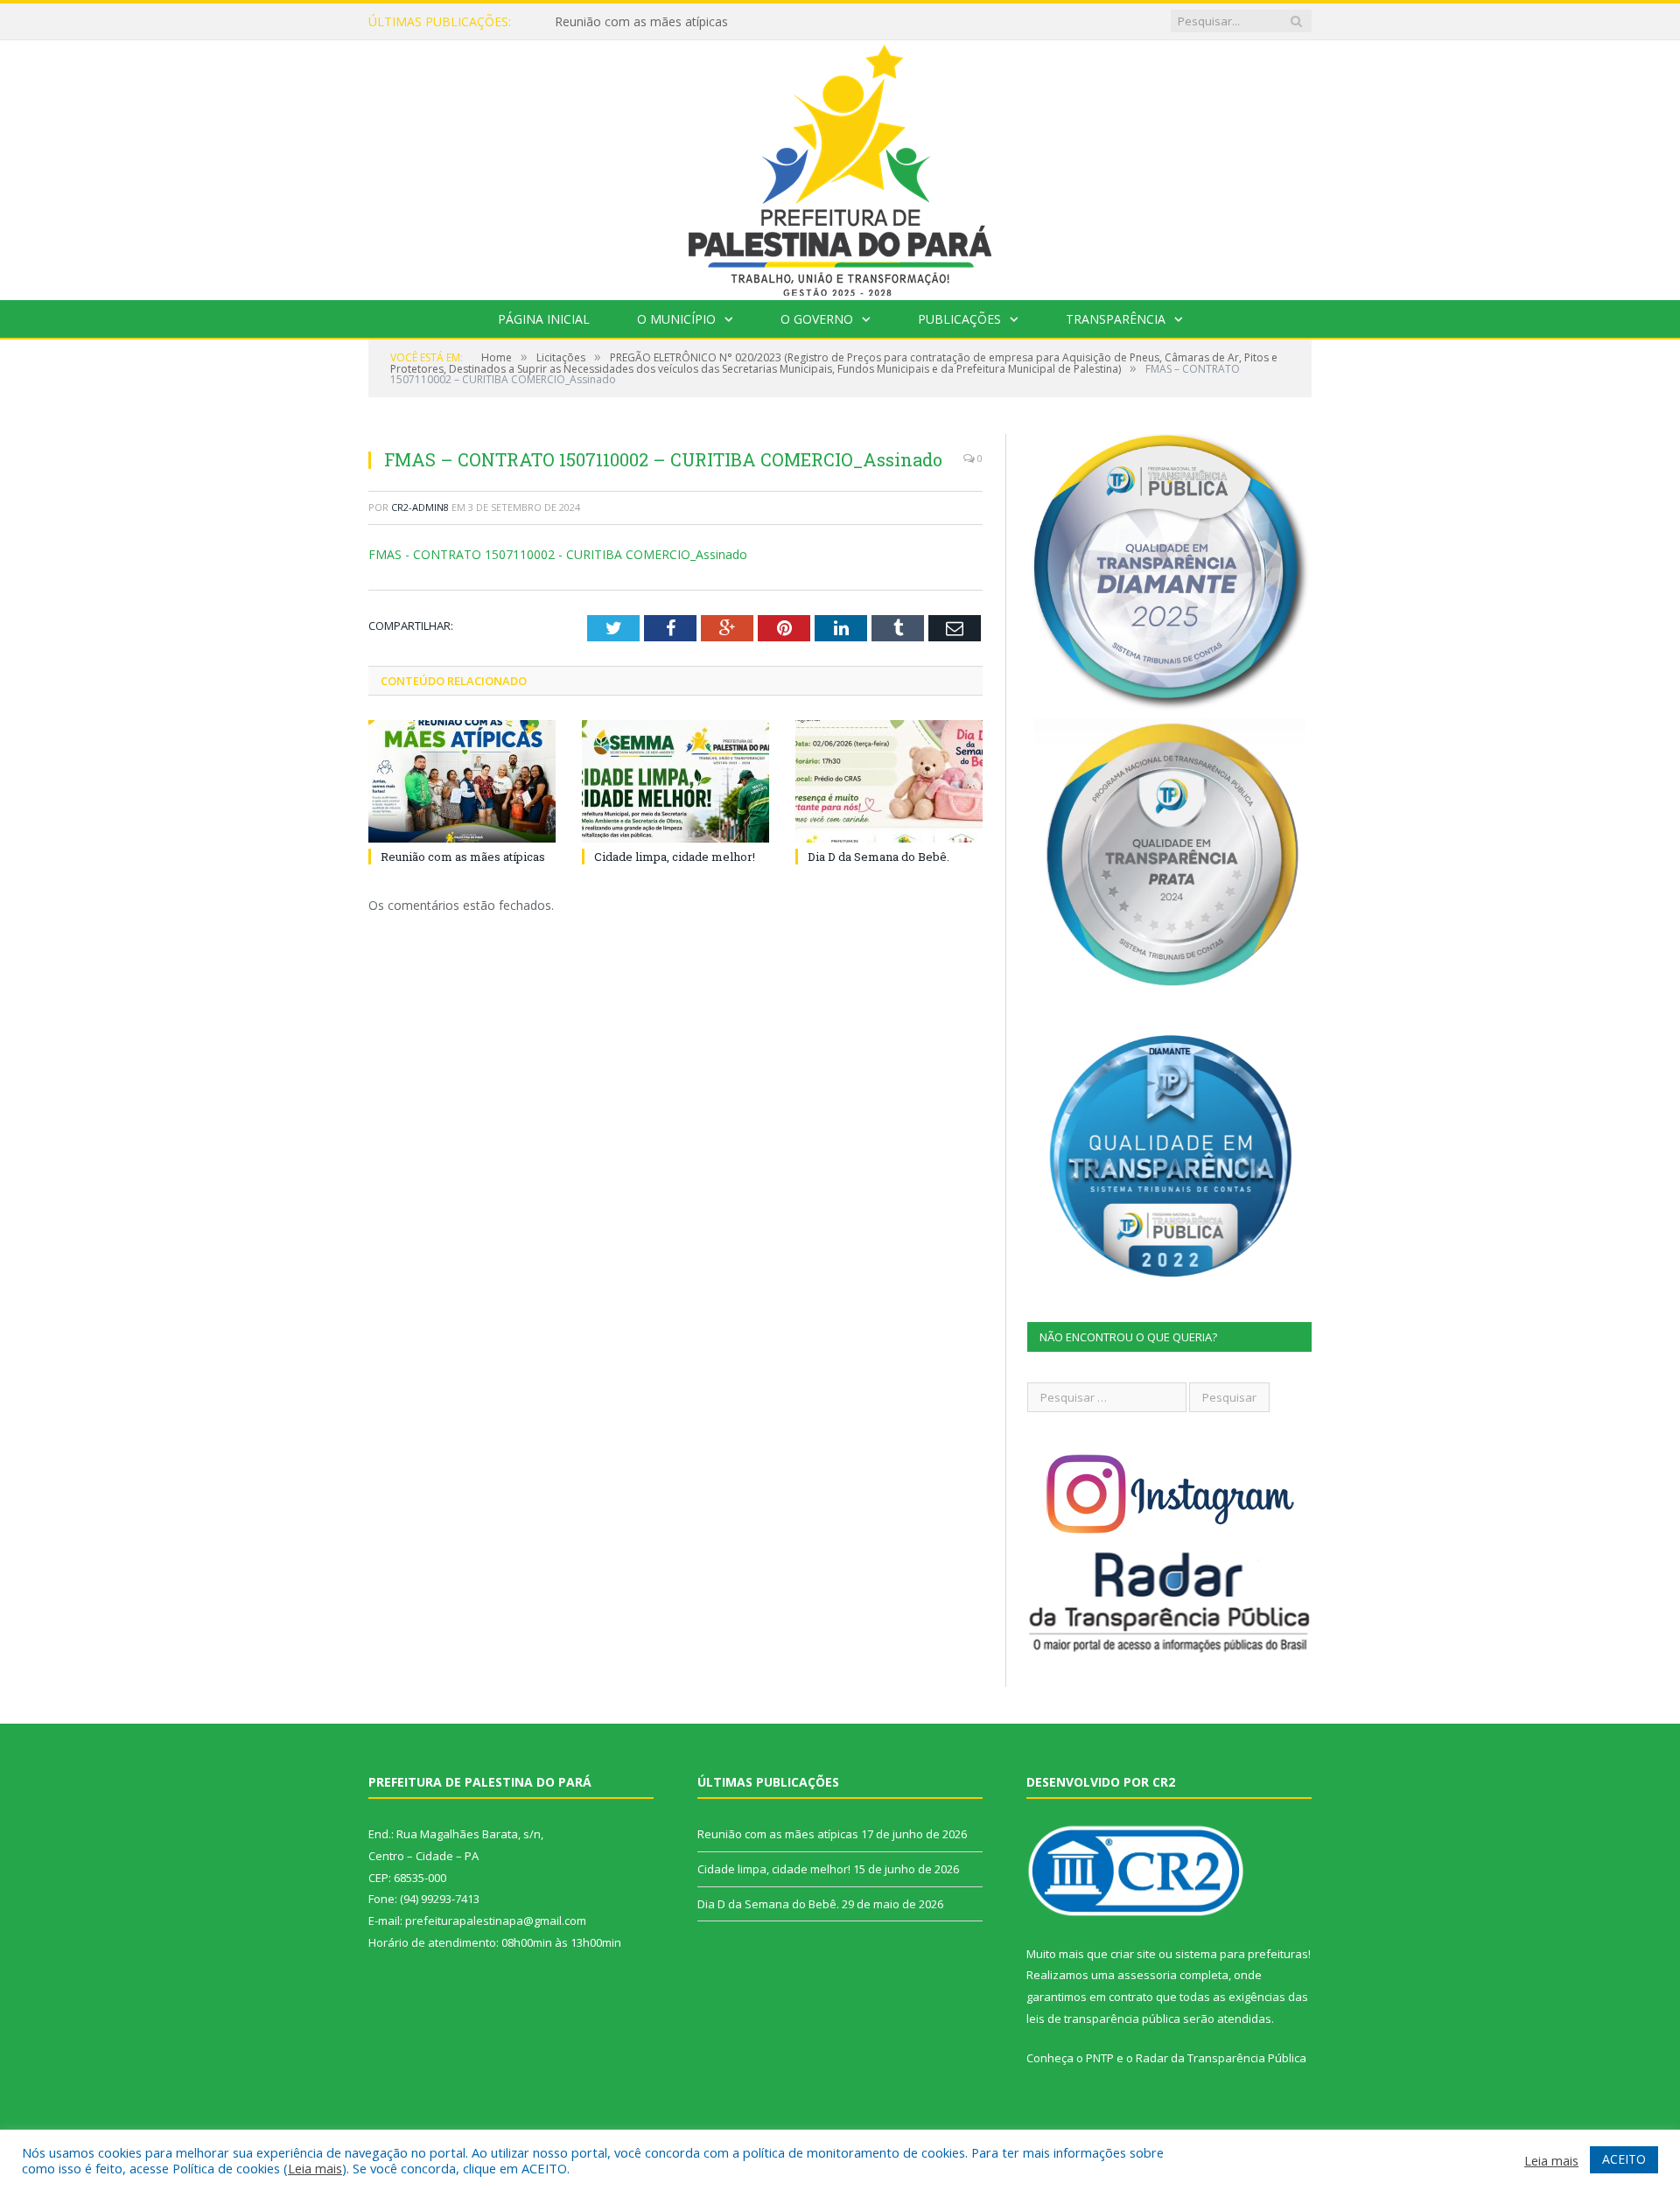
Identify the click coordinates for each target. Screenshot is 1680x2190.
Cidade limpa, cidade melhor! (636, 22)
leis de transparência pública (1103, 2019)
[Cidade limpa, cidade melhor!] (675, 781)
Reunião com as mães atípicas (463, 857)
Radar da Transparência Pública (1221, 2058)
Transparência (1116, 319)
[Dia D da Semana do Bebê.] (889, 781)
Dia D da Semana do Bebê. (878, 857)
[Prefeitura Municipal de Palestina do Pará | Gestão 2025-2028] (840, 166)
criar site (1133, 1954)
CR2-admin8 (420, 507)
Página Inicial (544, 319)
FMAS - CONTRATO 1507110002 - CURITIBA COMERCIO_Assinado (558, 554)
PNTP (1100, 2058)
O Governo (817, 319)
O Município (676, 319)
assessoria (1147, 1975)
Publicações (959, 319)
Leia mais (315, 2168)
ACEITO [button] (1624, 2159)
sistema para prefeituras (1242, 1954)
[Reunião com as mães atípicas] (462, 781)
